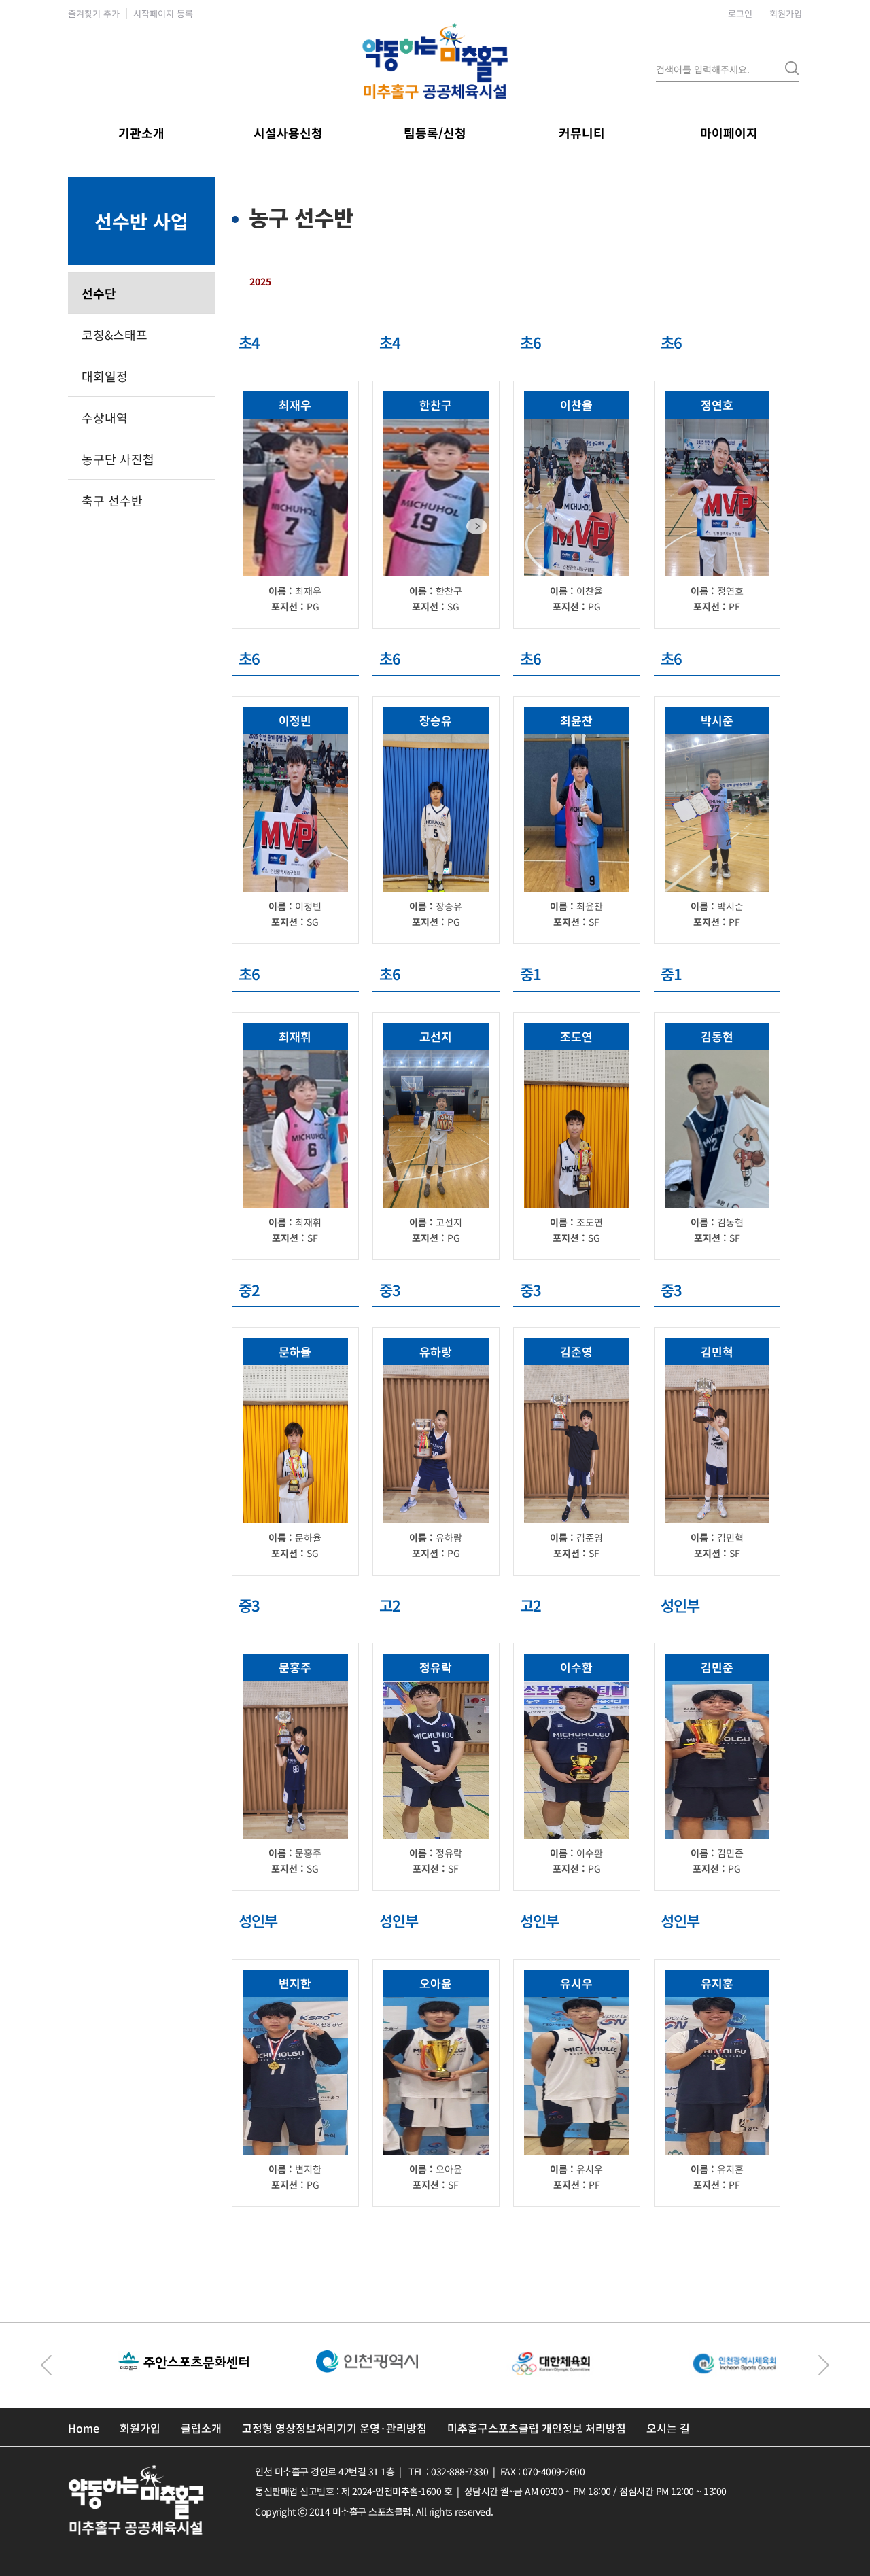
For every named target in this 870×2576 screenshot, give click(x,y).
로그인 (740, 13)
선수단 (99, 293)
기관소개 (141, 133)
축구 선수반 (112, 500)
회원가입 (786, 13)
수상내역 (105, 417)
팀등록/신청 (435, 133)
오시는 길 (668, 2428)
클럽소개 (201, 2428)
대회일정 (105, 376)
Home (84, 2428)
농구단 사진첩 (118, 459)
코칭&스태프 (115, 334)
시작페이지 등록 (163, 13)
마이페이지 (729, 133)
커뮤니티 (582, 133)
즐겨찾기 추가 (94, 13)
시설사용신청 (288, 133)
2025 (260, 281)
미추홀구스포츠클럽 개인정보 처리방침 (537, 2428)
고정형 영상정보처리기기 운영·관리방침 (334, 2428)
